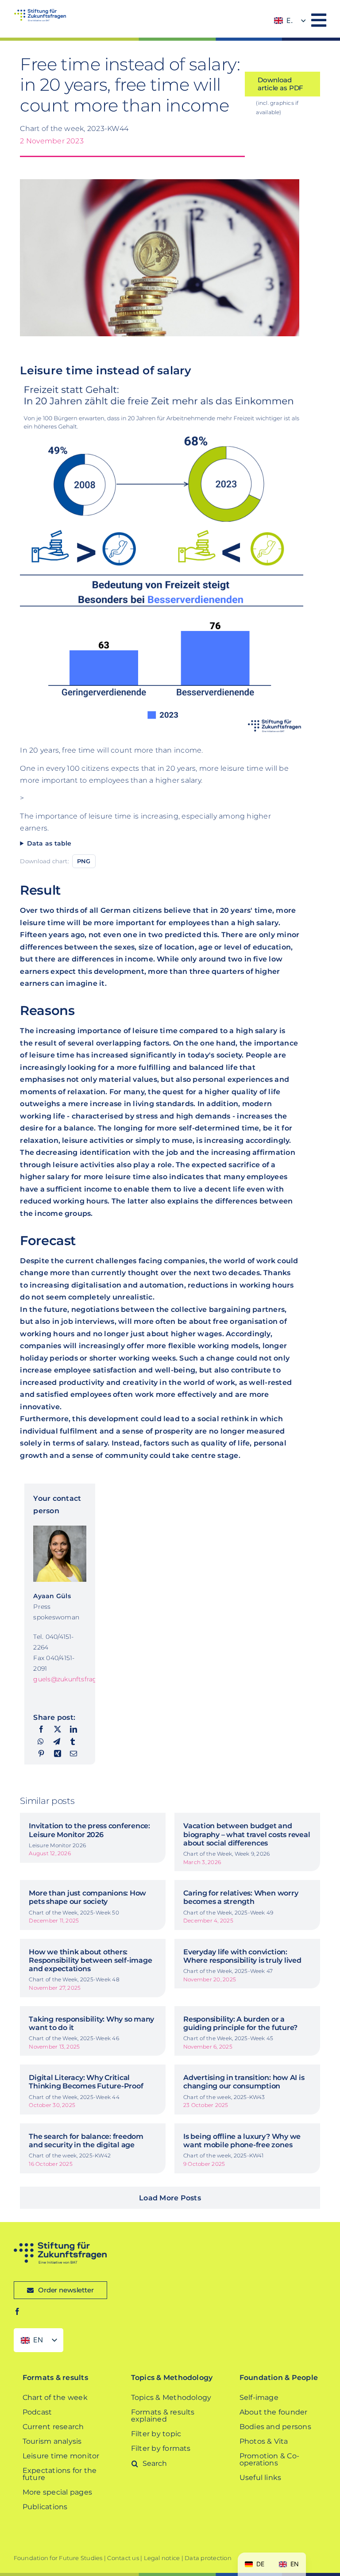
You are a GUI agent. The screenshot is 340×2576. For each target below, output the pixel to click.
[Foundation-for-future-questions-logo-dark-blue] (60, 2245)
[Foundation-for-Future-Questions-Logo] (40, 12)
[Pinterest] (41, 1754)
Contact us (123, 2558)
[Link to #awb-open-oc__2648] (319, 20)
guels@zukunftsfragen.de (74, 1679)
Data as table (49, 843)
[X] (58, 1730)
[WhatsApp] (41, 1742)
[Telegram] (57, 1742)
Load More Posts (170, 2198)
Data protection (208, 2558)
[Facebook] (41, 1730)
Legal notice (162, 2558)
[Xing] (58, 1754)
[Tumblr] (73, 1742)
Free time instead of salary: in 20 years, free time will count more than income (130, 85)
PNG (84, 861)
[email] (73, 1754)
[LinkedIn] (73, 1730)
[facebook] (17, 2311)
